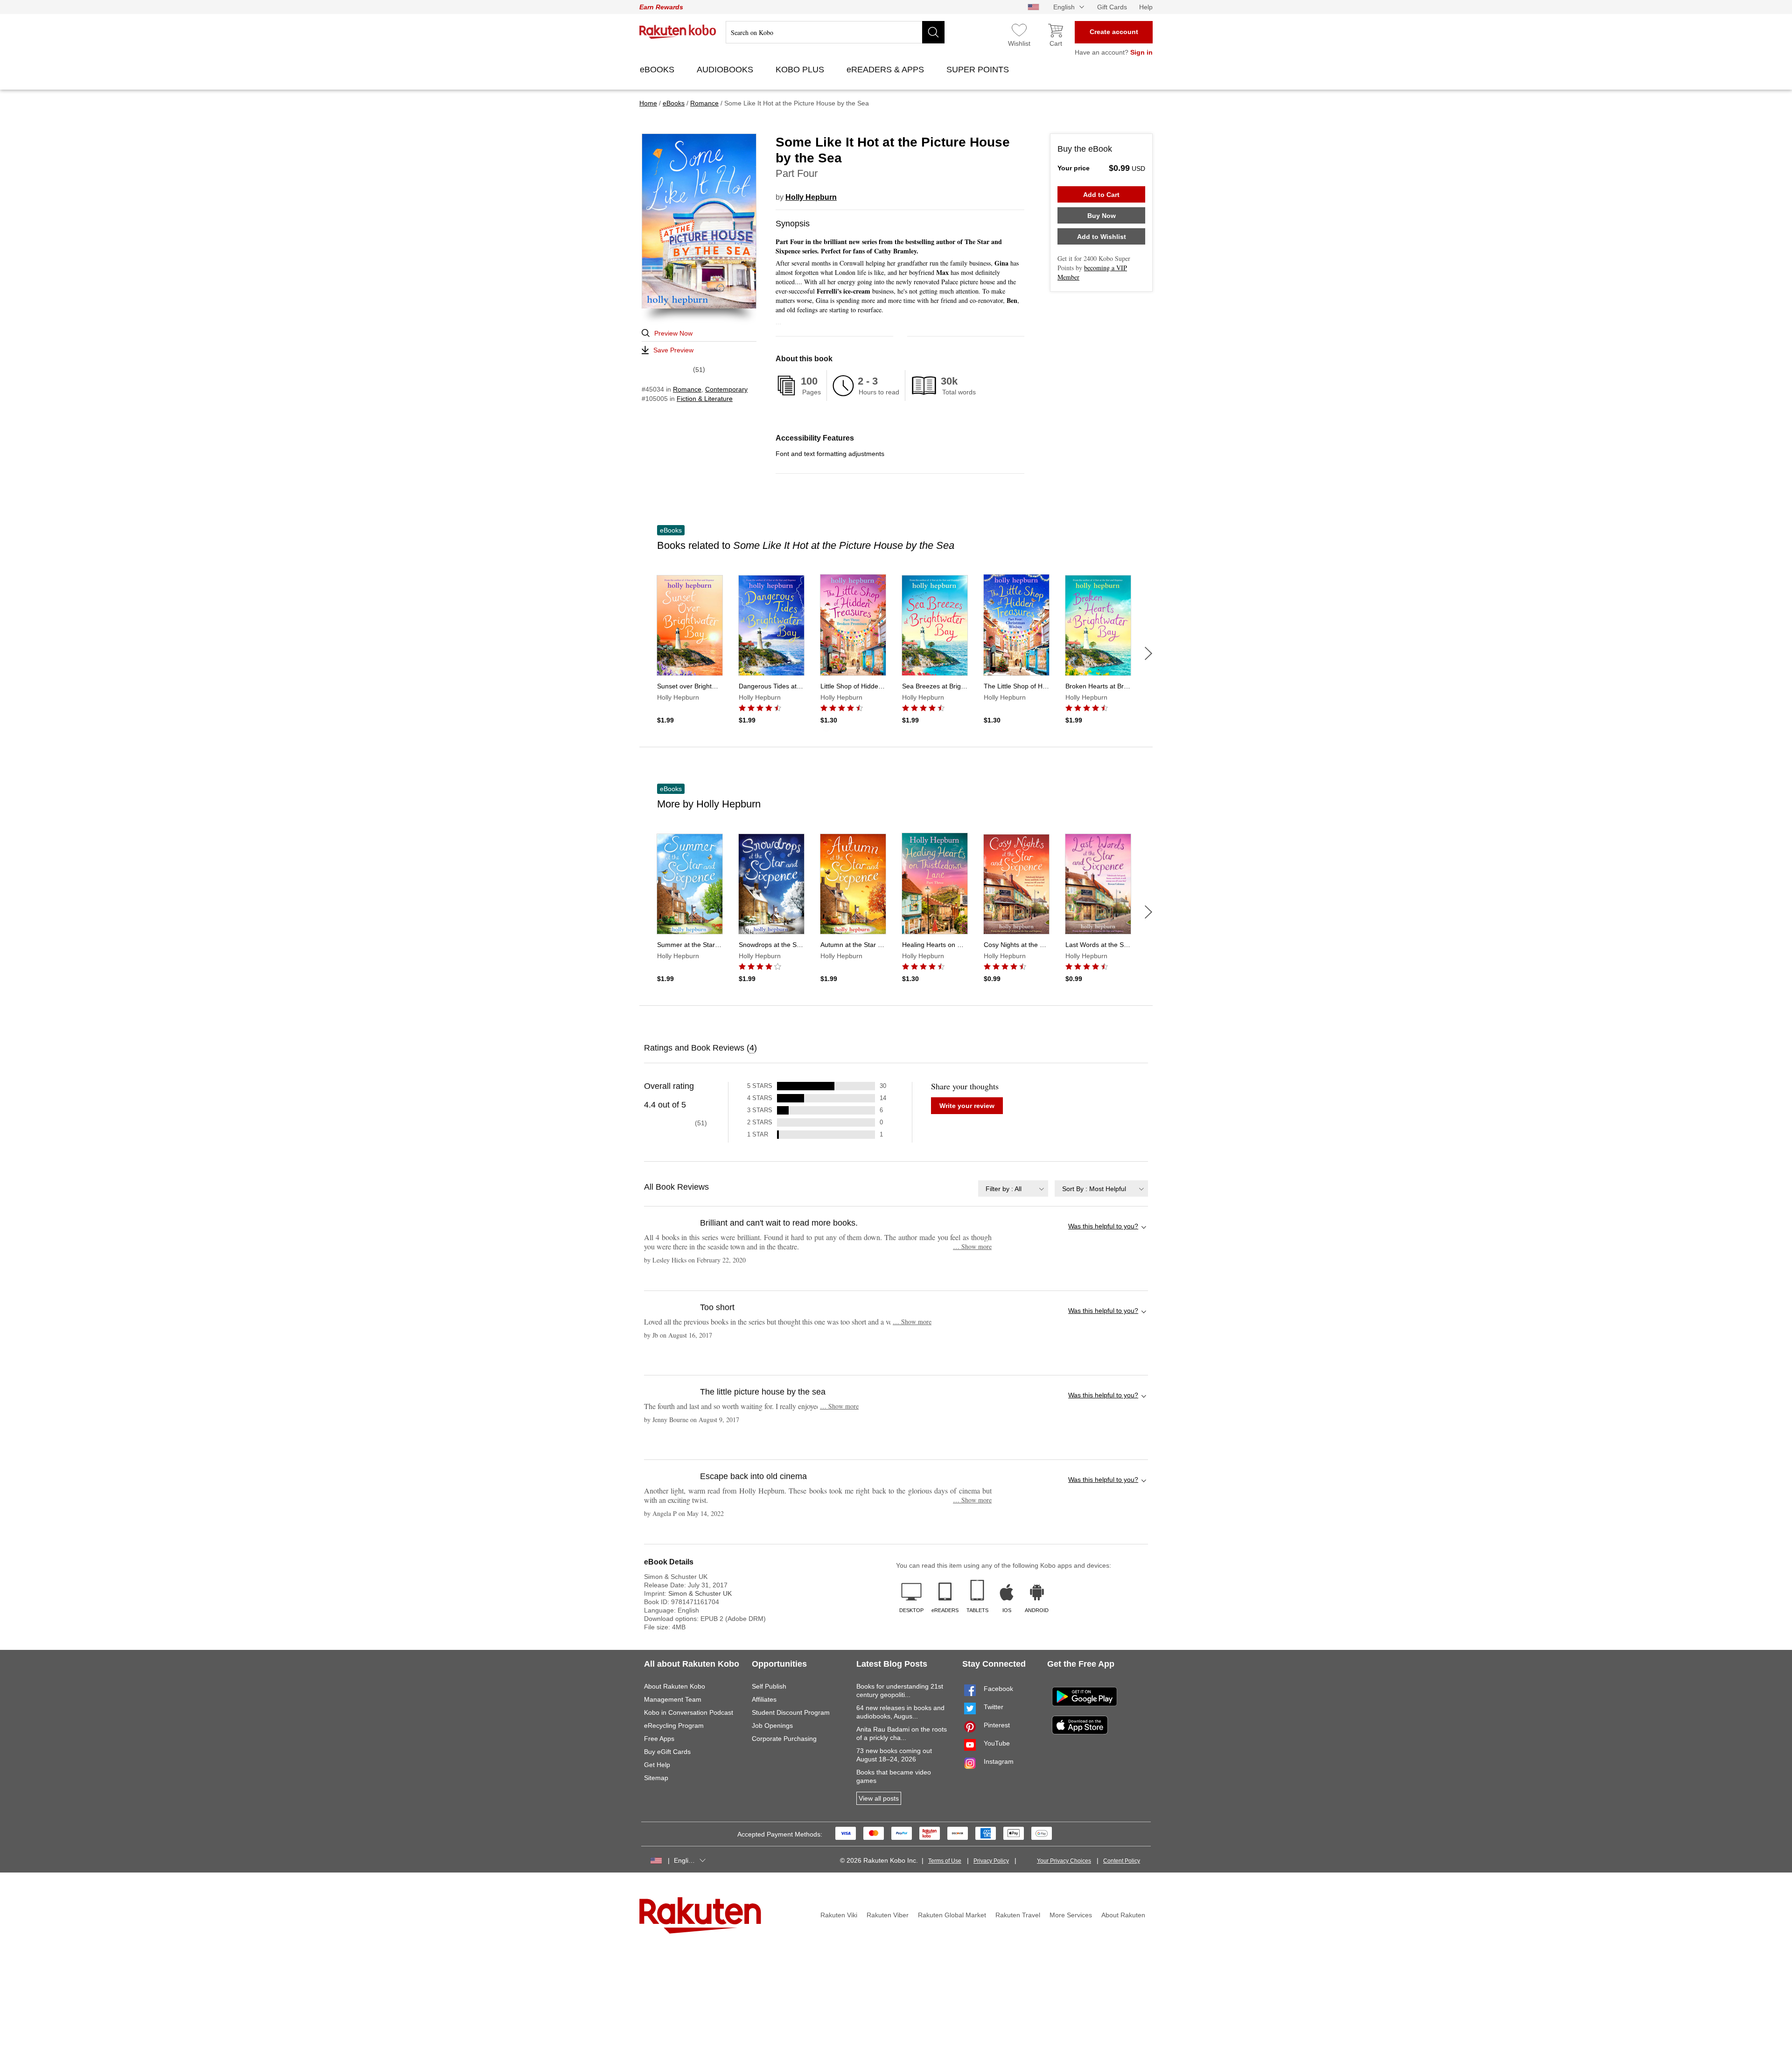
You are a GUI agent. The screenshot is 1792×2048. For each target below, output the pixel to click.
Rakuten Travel (1018, 1915)
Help (1146, 7)
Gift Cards (1112, 7)
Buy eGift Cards (667, 1752)
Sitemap (656, 1778)
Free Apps (659, 1739)
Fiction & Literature (705, 399)
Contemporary (726, 389)
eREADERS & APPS (886, 70)
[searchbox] (835, 32)
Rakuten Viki (839, 1915)
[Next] (1148, 653)
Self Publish (769, 1686)
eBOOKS (658, 70)
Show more (972, 1246)
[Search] (933, 32)
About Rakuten (1123, 1915)
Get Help (657, 1765)
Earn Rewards (661, 7)
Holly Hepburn (811, 197)
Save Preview (673, 350)
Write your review (967, 1106)
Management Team (673, 1699)
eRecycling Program (674, 1725)
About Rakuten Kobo (675, 1686)
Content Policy (1122, 1861)
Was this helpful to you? (1103, 1226)
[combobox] (1013, 1189)
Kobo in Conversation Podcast (689, 1712)
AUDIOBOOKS (726, 70)
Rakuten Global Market (952, 1915)
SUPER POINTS (979, 70)
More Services (1071, 1915)
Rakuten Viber (888, 1915)
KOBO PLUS (801, 70)
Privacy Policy (991, 1861)
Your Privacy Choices (1064, 1861)
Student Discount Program (791, 1712)
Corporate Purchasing (784, 1739)
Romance (687, 389)
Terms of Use (945, 1861)
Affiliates (764, 1699)
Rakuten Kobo (678, 32)
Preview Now (673, 333)
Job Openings (772, 1725)
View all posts (879, 1798)
